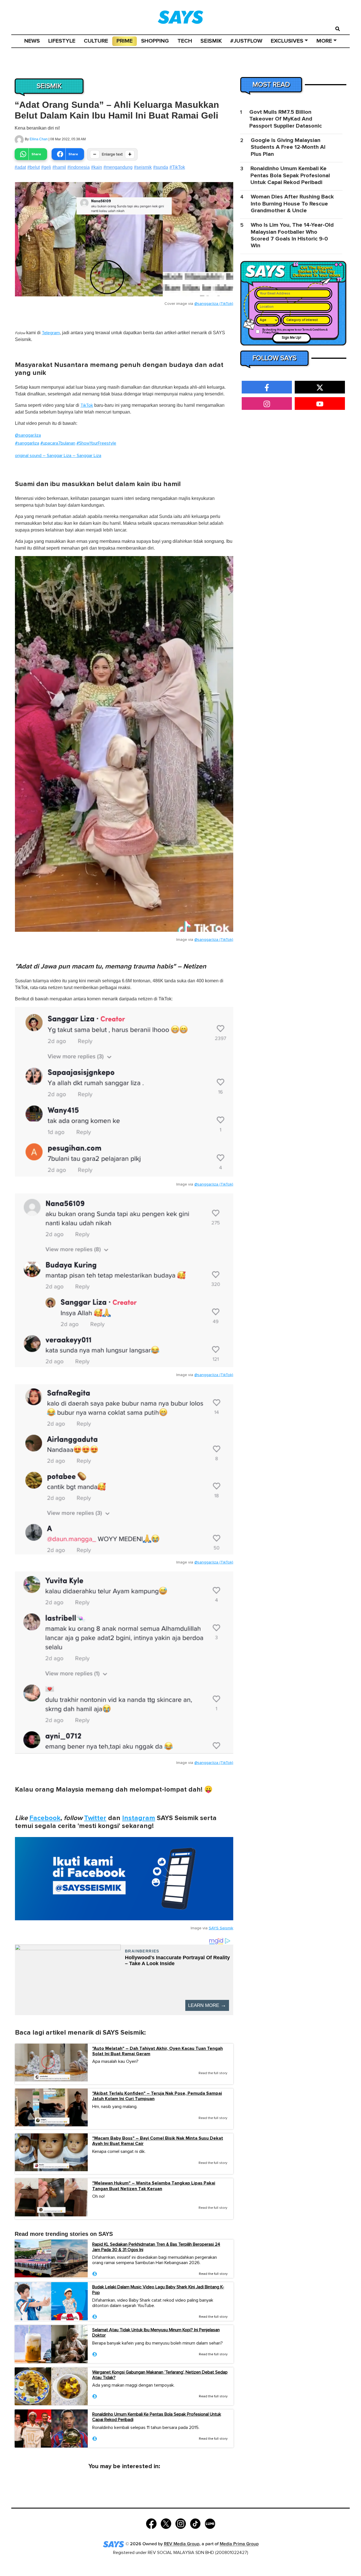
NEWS (32, 41)
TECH (185, 41)
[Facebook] (151, 2523)
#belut (34, 167)
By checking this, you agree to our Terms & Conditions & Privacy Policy (295, 331)
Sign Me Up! (291, 338)
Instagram (139, 1818)
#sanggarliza (27, 443)
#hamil (59, 167)
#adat (20, 167)
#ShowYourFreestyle (96, 443)
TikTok (87, 405)
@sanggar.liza (28, 435)
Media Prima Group (239, 2544)
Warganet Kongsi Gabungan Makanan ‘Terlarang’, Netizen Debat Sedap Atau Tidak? (160, 2375)
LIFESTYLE (62, 41)
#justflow (246, 41)
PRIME (125, 41)
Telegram (51, 333)
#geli (46, 167)
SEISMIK (211, 41)
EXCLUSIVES (287, 41)
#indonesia (79, 167)
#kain (97, 167)
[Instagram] (181, 2523)
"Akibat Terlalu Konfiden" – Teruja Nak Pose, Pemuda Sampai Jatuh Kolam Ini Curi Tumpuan (157, 2096)
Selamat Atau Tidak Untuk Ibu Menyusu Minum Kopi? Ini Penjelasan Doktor (156, 2333)
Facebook (45, 1818)
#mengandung (118, 167)
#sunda (161, 167)
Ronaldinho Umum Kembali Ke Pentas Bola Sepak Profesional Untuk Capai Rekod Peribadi (157, 2417)
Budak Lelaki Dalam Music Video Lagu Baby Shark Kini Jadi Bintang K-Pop (158, 2290)
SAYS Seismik (221, 1928)
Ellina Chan (39, 139)
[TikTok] (195, 2523)
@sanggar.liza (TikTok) (214, 304)
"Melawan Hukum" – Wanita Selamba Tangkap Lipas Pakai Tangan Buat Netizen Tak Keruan (154, 2186)
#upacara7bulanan (58, 443)
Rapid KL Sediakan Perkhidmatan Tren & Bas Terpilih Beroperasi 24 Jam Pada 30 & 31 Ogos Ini (156, 2247)
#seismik (143, 167)
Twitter (95, 1818)
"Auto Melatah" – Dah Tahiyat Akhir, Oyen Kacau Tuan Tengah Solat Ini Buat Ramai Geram (158, 2051)
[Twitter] (166, 2523)
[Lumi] (210, 2523)
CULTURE (96, 41)
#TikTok (177, 167)
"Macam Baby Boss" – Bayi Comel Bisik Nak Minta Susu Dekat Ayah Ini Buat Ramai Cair (158, 2141)
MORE (324, 41)
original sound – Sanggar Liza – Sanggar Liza (58, 456)
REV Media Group (182, 2544)
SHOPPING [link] (155, 41)
